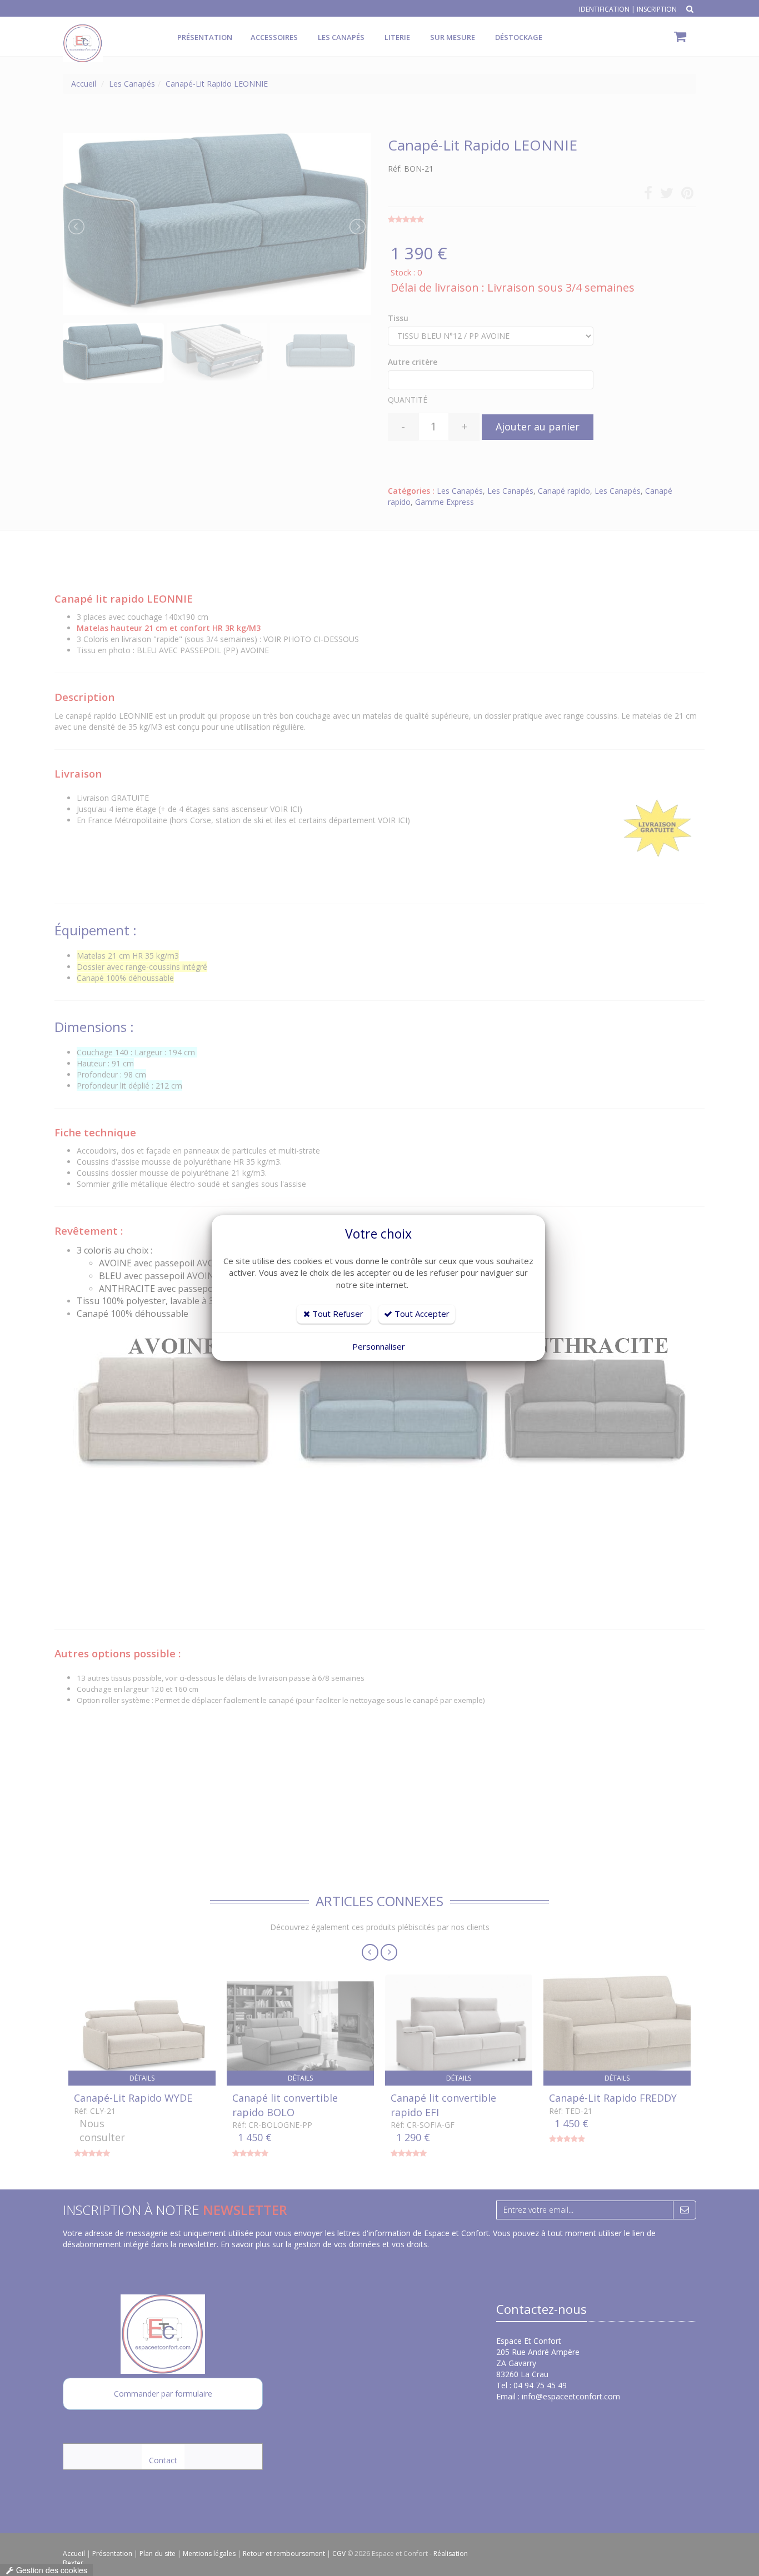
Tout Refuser (337, 1314)
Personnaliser (379, 1346)
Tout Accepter (421, 1314)
